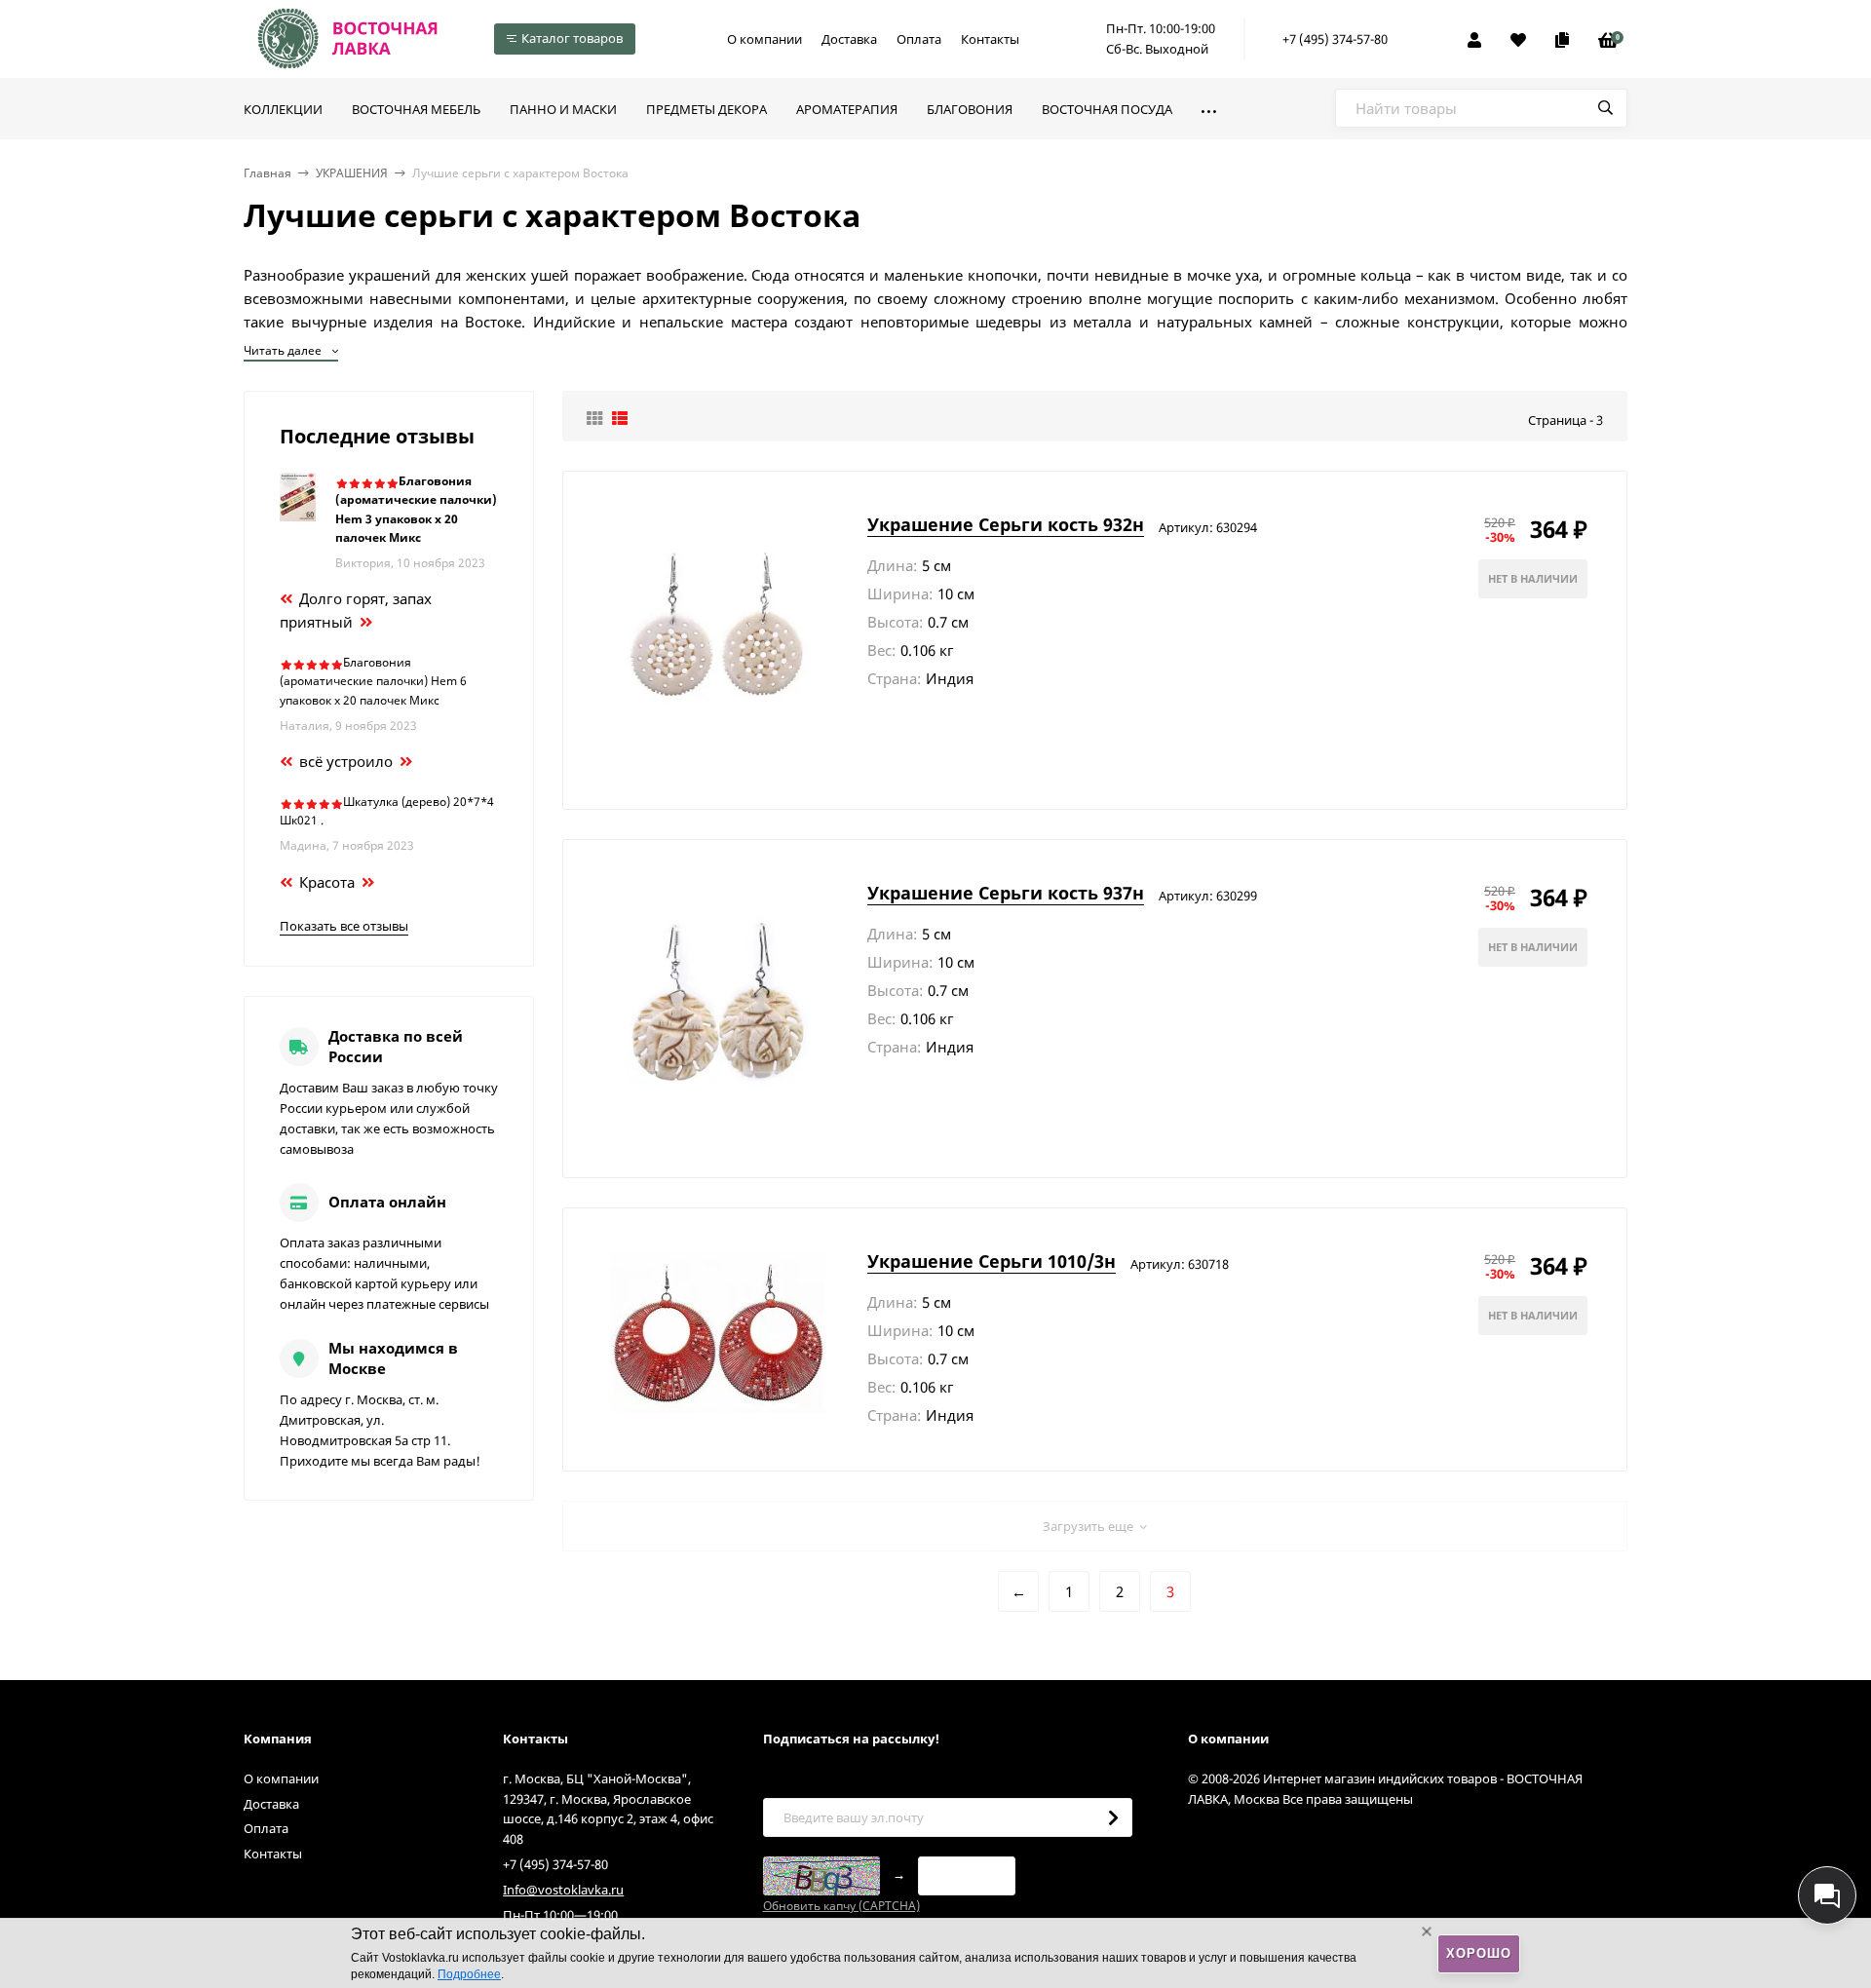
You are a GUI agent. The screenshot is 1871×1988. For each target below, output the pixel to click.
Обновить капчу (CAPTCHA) (841, 1906)
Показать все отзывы (344, 926)
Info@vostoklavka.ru (563, 1890)
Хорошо (1479, 1953)
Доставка (849, 39)
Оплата (919, 39)
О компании (764, 39)
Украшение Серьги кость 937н (1006, 893)
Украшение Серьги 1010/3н (992, 1261)
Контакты (990, 39)
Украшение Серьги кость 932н (1006, 524)
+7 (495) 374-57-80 (1335, 39)
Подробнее (469, 1974)
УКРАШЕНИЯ (352, 173)
